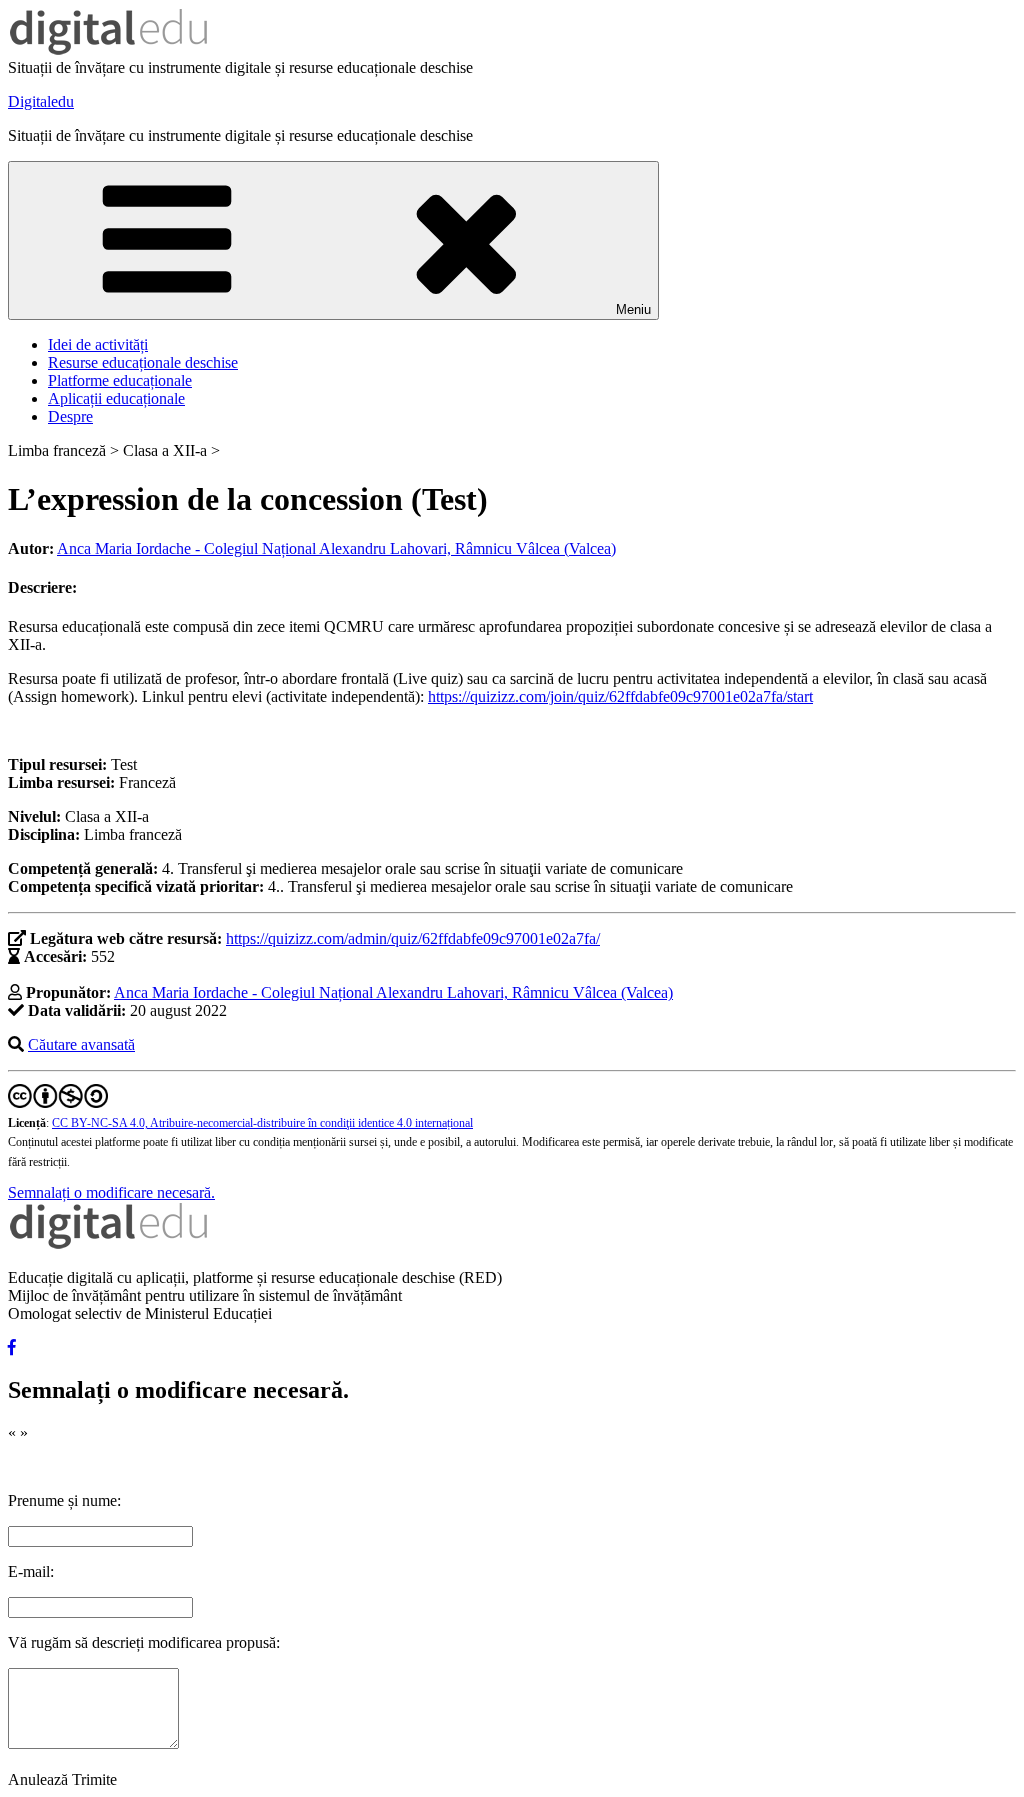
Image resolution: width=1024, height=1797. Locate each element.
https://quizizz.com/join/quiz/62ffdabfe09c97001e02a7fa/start (620, 696)
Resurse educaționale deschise (143, 362)
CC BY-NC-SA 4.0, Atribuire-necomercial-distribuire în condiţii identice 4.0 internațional (262, 1123)
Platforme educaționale (120, 380)
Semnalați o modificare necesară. (111, 1192)
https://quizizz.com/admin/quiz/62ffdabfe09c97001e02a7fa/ (413, 938)
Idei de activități (98, 344)
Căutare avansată (81, 1044)
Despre (70, 416)
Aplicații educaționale (116, 398)
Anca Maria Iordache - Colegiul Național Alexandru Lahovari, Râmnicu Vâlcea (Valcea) (336, 548)
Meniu (633, 309)
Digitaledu (41, 101)
